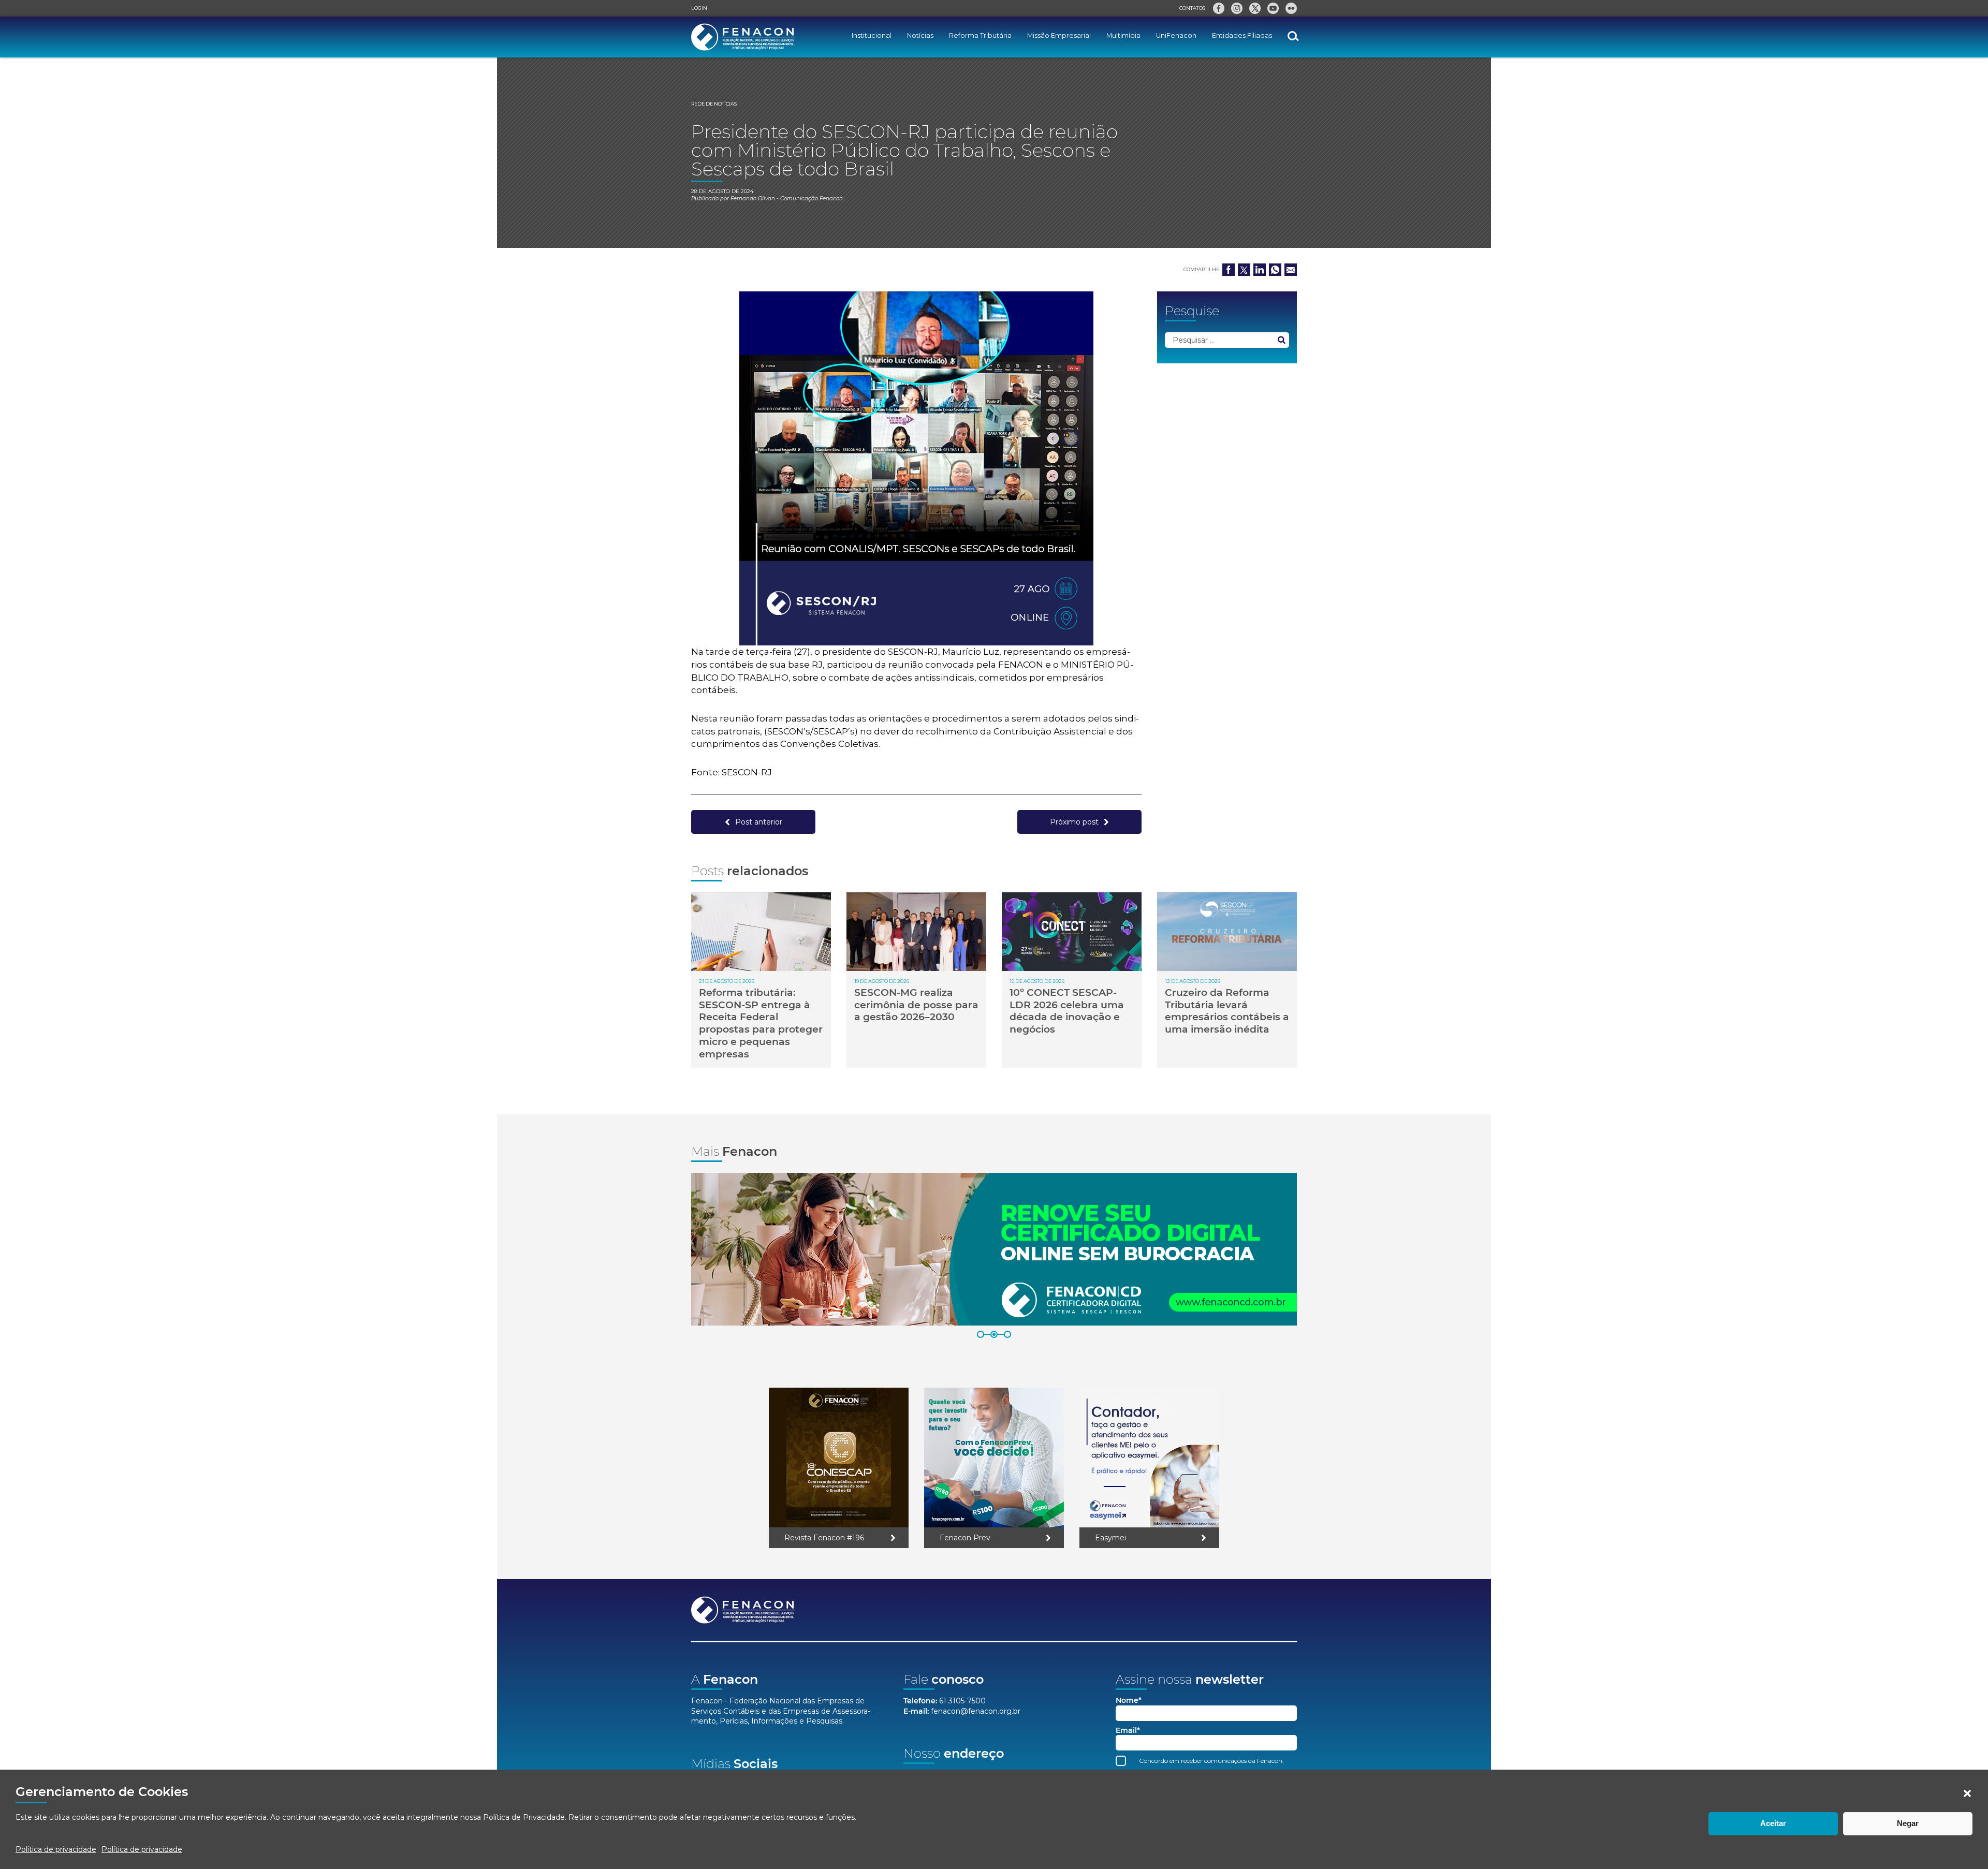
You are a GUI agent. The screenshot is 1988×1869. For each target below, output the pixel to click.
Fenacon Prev (965, 1538)
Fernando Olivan (753, 198)
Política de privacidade (56, 1849)
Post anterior (759, 822)
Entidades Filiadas (1242, 35)
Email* (1128, 1731)
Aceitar (1773, 1823)
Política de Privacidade (524, 1817)
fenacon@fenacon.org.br (976, 1711)
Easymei (1110, 1538)
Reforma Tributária (980, 35)
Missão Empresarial (1059, 35)
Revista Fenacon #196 (824, 1538)
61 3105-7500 (962, 1701)
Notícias (920, 35)
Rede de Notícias (714, 104)
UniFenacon (1176, 35)
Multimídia (1123, 35)
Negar (1908, 1823)
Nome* (1129, 1701)
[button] (1967, 1793)
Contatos (1192, 8)
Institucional (872, 35)
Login (699, 8)
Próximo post (1074, 822)
